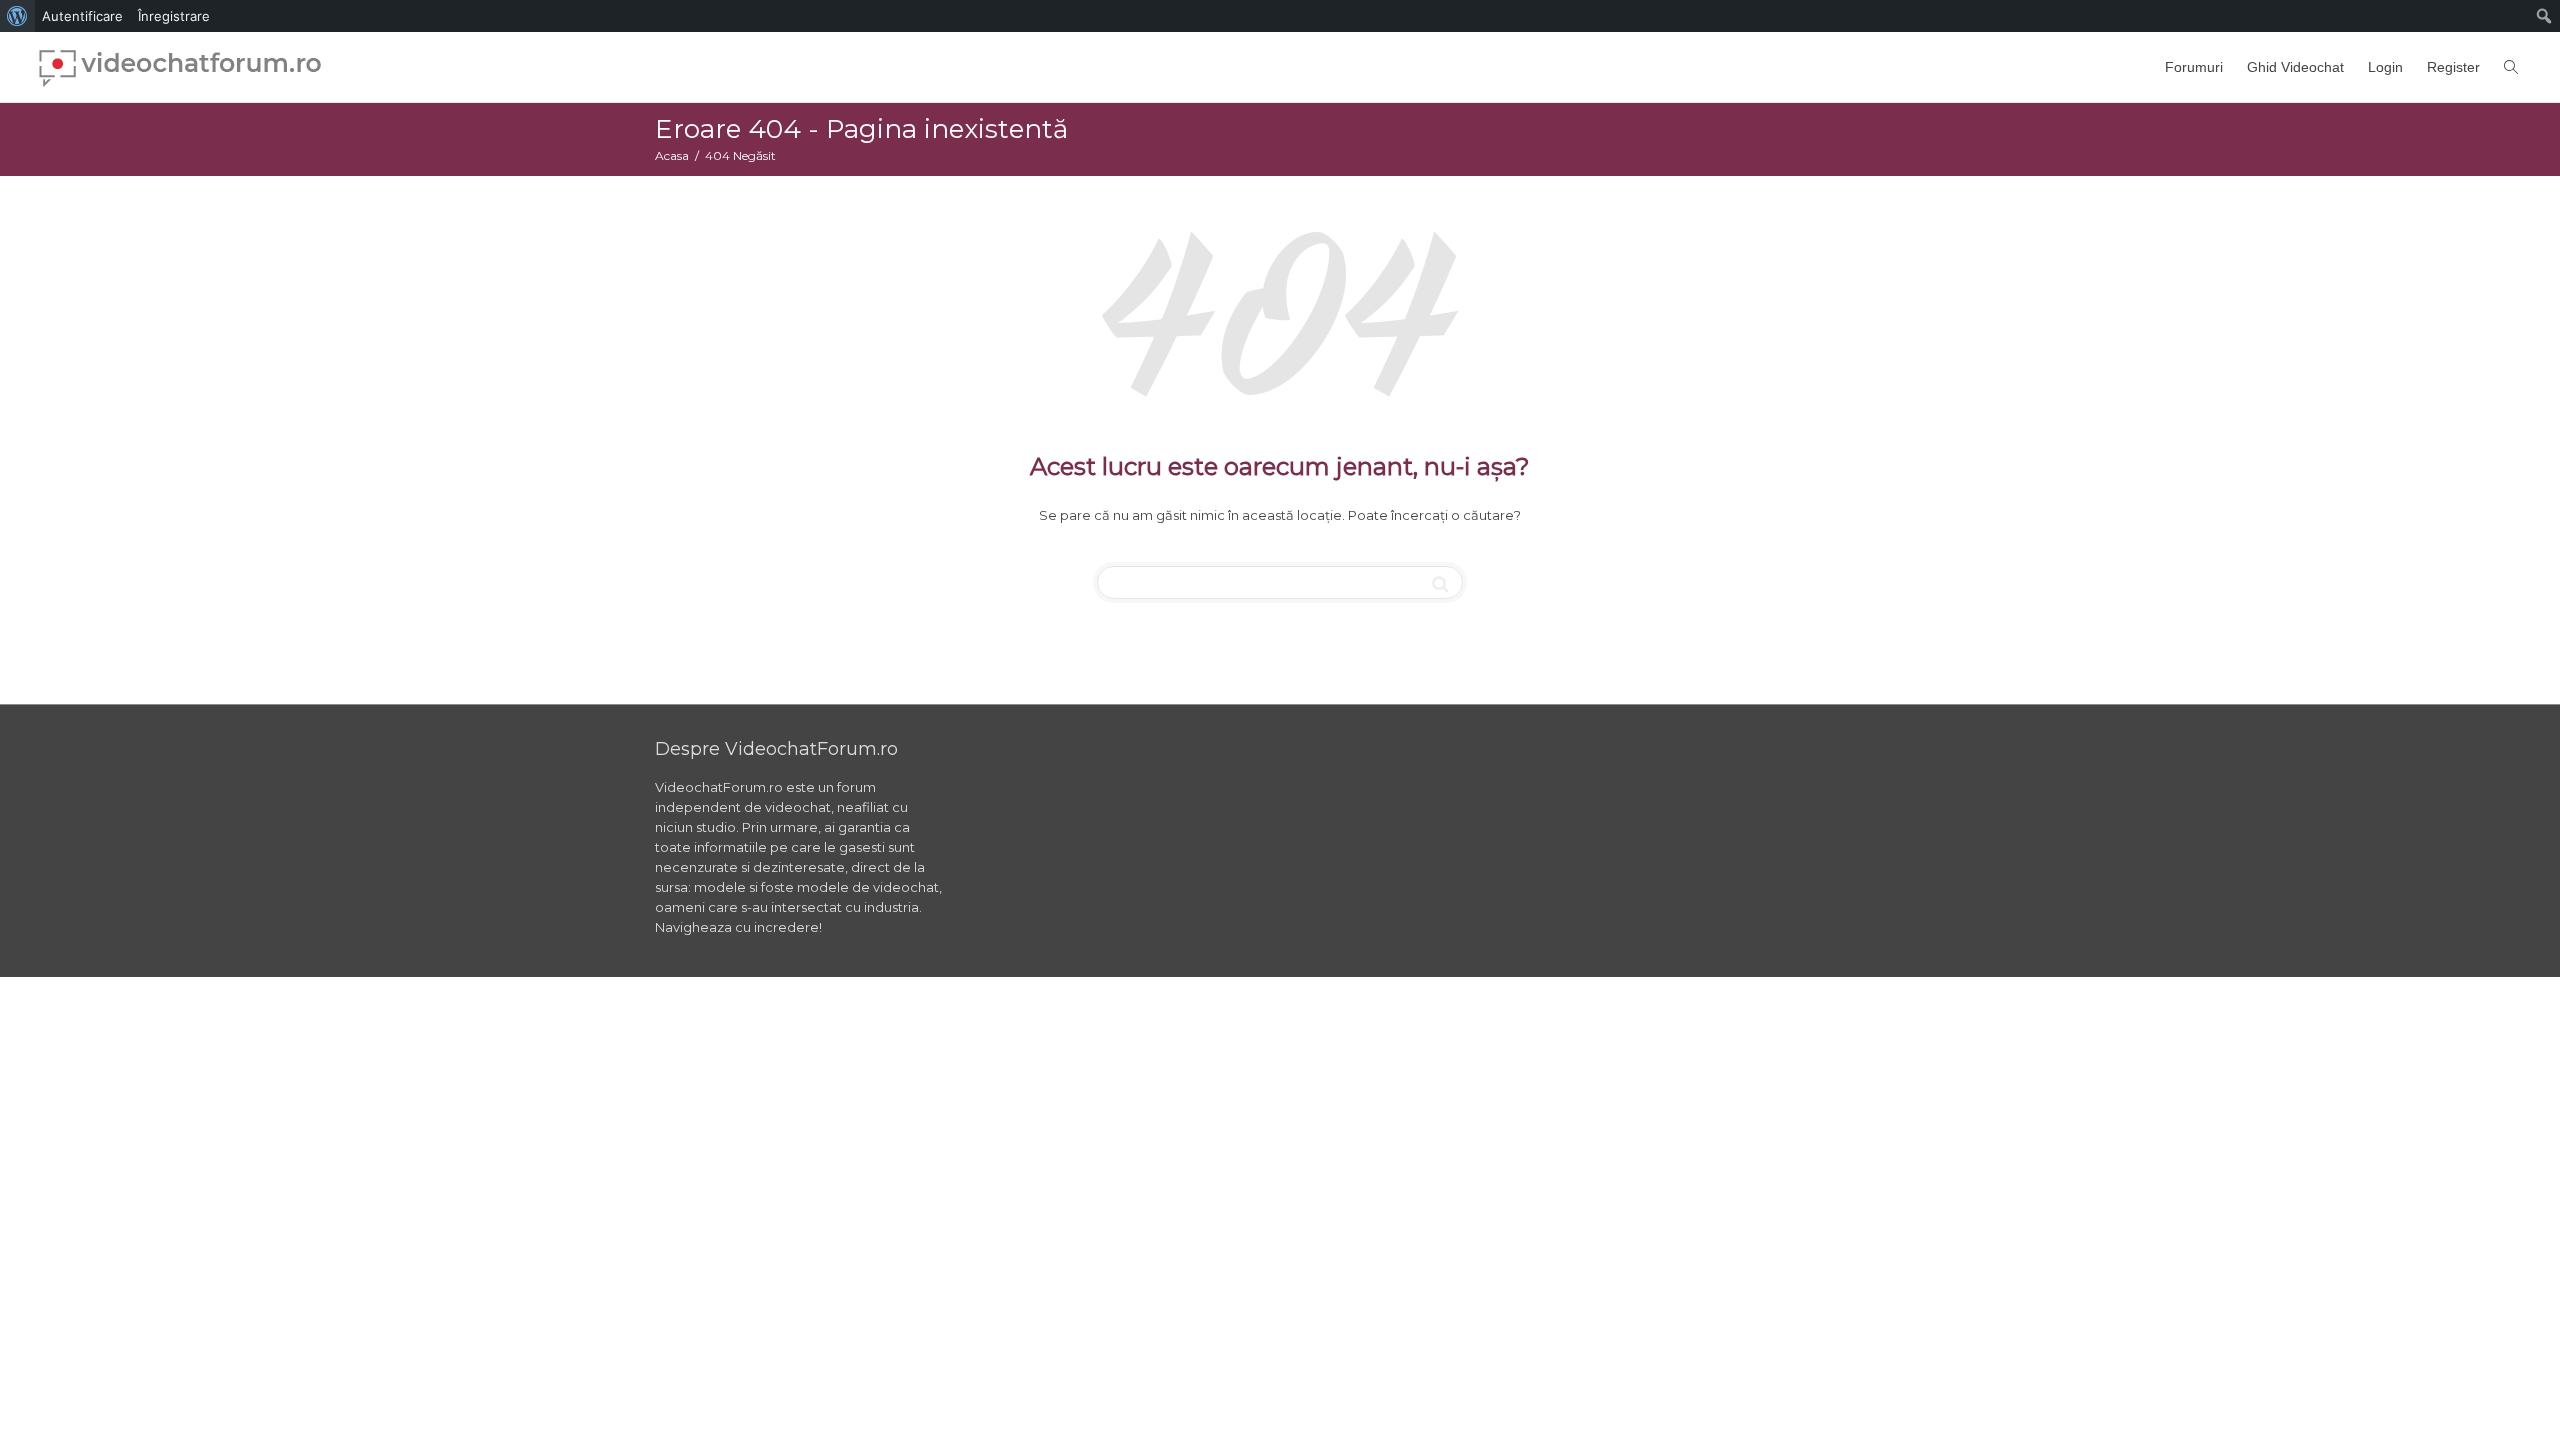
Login (2385, 67)
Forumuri (2194, 67)
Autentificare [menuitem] (82, 16)
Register (2453, 67)
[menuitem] (17, 16)
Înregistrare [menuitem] (174, 16)
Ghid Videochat (2295, 67)
